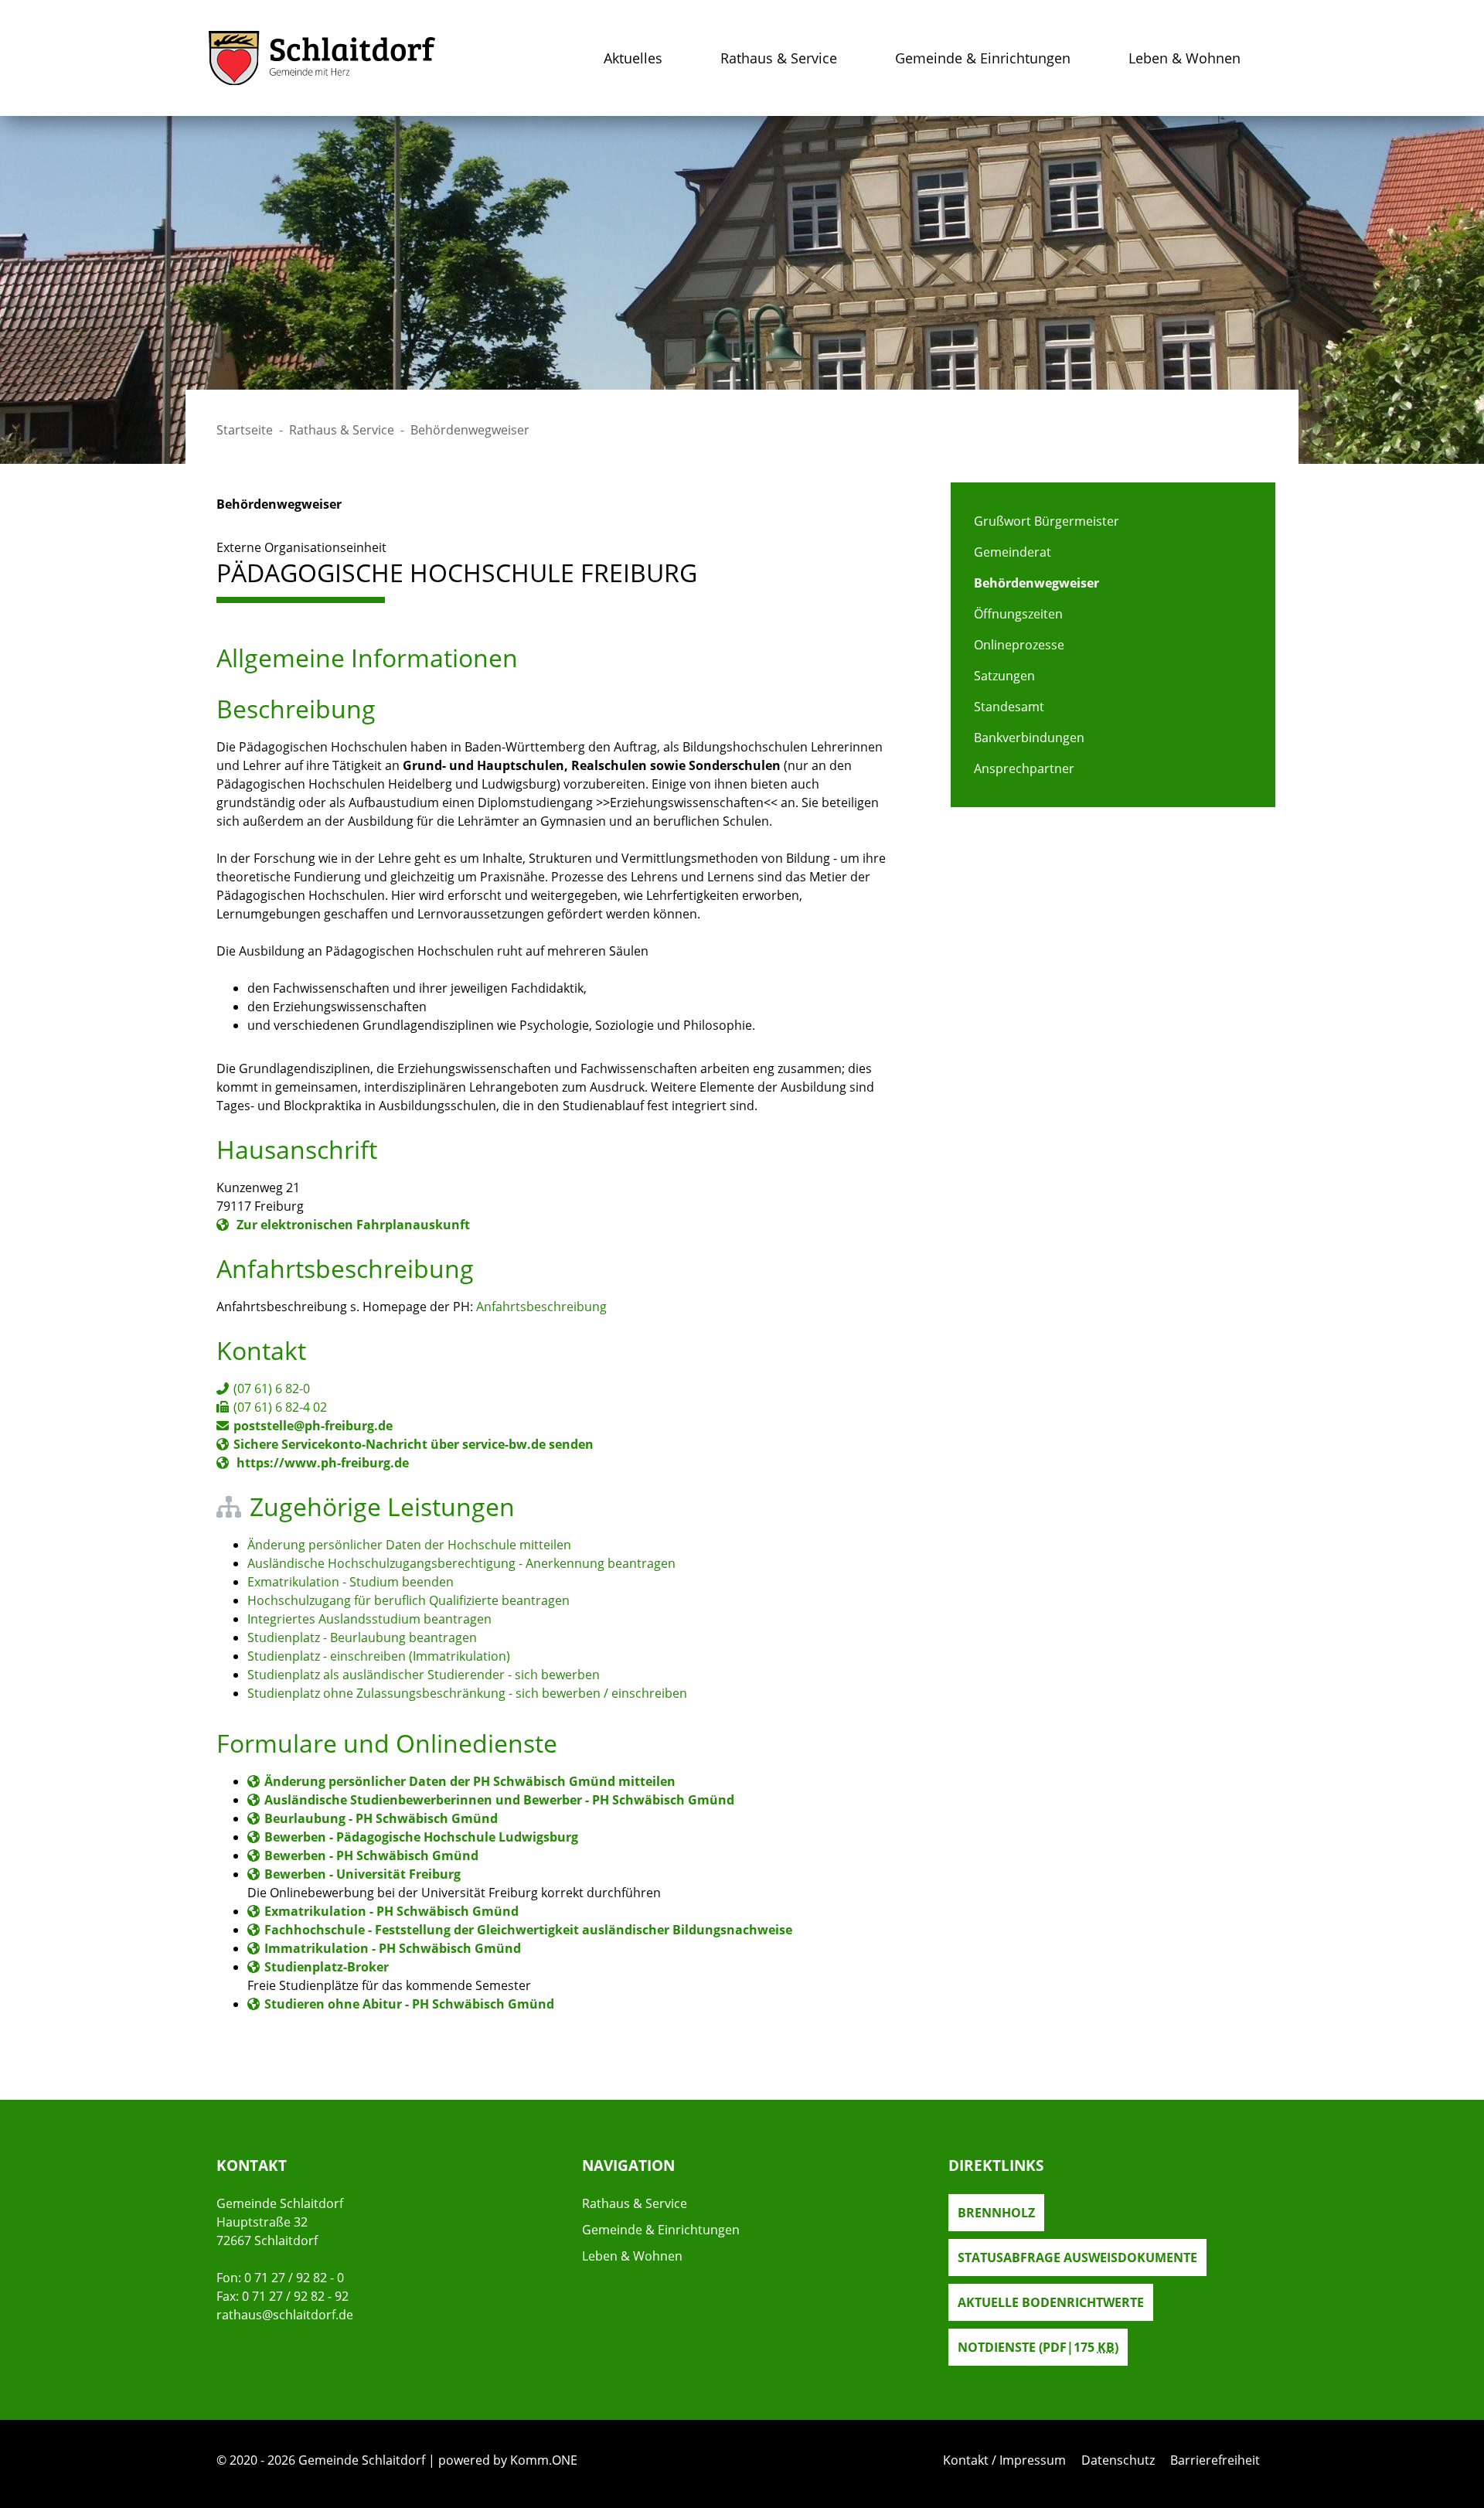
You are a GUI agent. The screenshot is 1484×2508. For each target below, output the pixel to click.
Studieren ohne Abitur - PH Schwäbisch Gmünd (409, 2004)
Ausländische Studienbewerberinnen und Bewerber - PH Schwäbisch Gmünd (499, 1800)
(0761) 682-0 (272, 1389)
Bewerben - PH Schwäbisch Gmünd (371, 1855)
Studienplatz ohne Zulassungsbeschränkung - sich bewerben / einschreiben (467, 1693)
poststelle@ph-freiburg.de (313, 1426)
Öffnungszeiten (1018, 614)
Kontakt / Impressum (1004, 2460)
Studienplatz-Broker (327, 1967)
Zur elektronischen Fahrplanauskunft (352, 1225)
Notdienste (1038, 2347)
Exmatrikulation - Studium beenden (351, 1582)
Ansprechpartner (1024, 768)
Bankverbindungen (1029, 738)
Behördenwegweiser (1036, 583)
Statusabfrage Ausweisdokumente (1077, 2258)
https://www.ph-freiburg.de (321, 1463)
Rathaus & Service (779, 58)
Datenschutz (1118, 2460)
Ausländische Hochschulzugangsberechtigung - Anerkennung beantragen (461, 1563)
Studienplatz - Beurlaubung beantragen (362, 1637)
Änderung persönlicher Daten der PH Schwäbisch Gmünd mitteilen (470, 1781)
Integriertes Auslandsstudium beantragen (369, 1619)
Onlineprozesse (1019, 645)
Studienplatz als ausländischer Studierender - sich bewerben (424, 1675)
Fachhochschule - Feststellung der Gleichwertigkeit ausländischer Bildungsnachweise (528, 1930)
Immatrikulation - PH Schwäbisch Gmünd (393, 1948)
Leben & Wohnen (1184, 58)
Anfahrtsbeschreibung (541, 1307)
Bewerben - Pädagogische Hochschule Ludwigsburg (421, 1837)
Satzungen (1004, 676)
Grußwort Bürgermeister (1047, 521)
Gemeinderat (1013, 552)
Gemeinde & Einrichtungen (983, 58)
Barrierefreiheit (1215, 2460)
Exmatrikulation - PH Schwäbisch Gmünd (391, 1911)
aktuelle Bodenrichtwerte (1051, 2302)
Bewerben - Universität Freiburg (362, 1874)
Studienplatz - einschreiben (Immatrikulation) (379, 1656)
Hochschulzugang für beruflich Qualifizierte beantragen (408, 1600)
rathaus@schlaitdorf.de (285, 2315)
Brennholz (996, 2213)
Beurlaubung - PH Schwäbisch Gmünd (381, 1818)
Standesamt (1009, 707)
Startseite (245, 430)
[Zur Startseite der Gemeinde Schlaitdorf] (322, 58)
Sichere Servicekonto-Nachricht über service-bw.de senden (414, 1444)
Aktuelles (633, 58)
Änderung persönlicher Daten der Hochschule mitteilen (409, 1545)
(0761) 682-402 (280, 1407)
